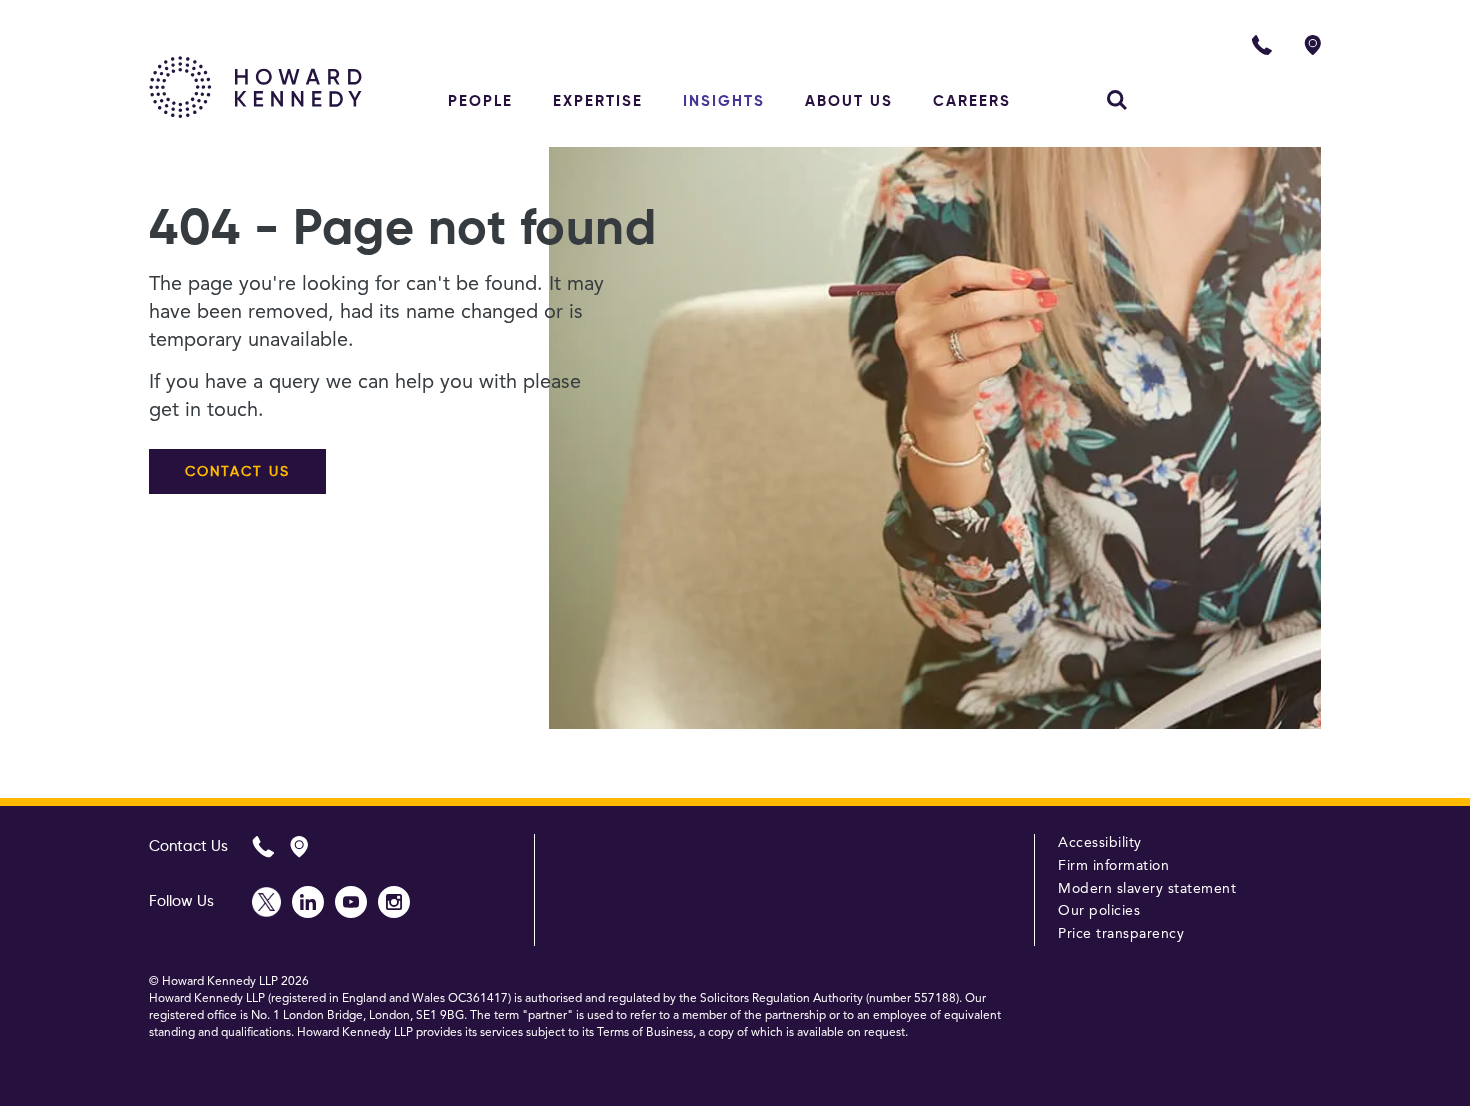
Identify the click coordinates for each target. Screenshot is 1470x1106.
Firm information (1113, 866)
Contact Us (188, 846)
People (480, 101)
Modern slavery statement (1147, 889)
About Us (849, 101)
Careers (972, 101)
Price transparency (1121, 934)
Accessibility (1100, 843)
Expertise (598, 101)
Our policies (1099, 911)
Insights (724, 101)
